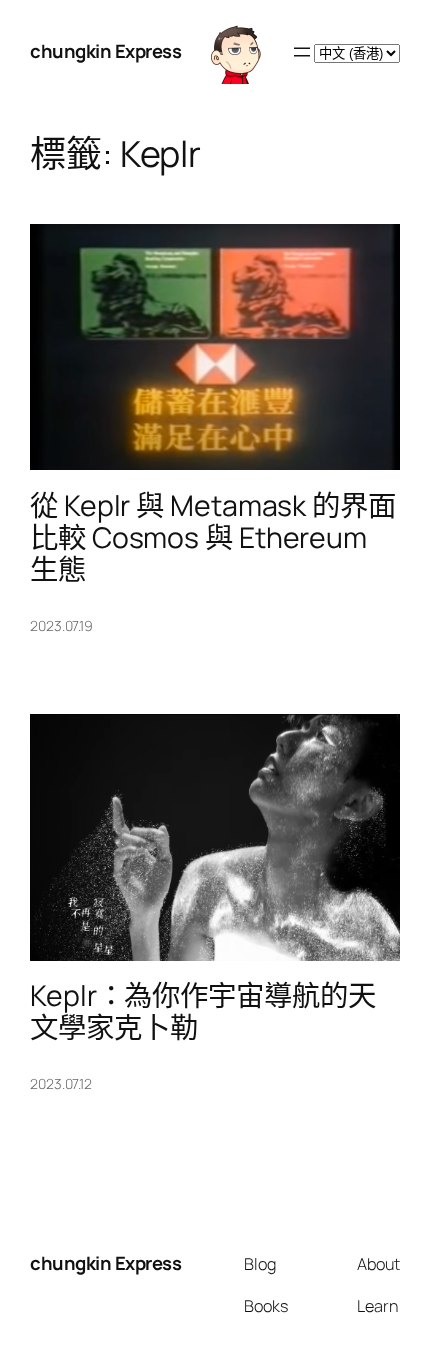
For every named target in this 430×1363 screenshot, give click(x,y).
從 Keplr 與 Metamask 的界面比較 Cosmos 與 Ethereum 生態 (213, 538)
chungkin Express (105, 51)
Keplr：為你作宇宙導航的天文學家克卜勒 (203, 1012)
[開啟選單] (302, 52)
